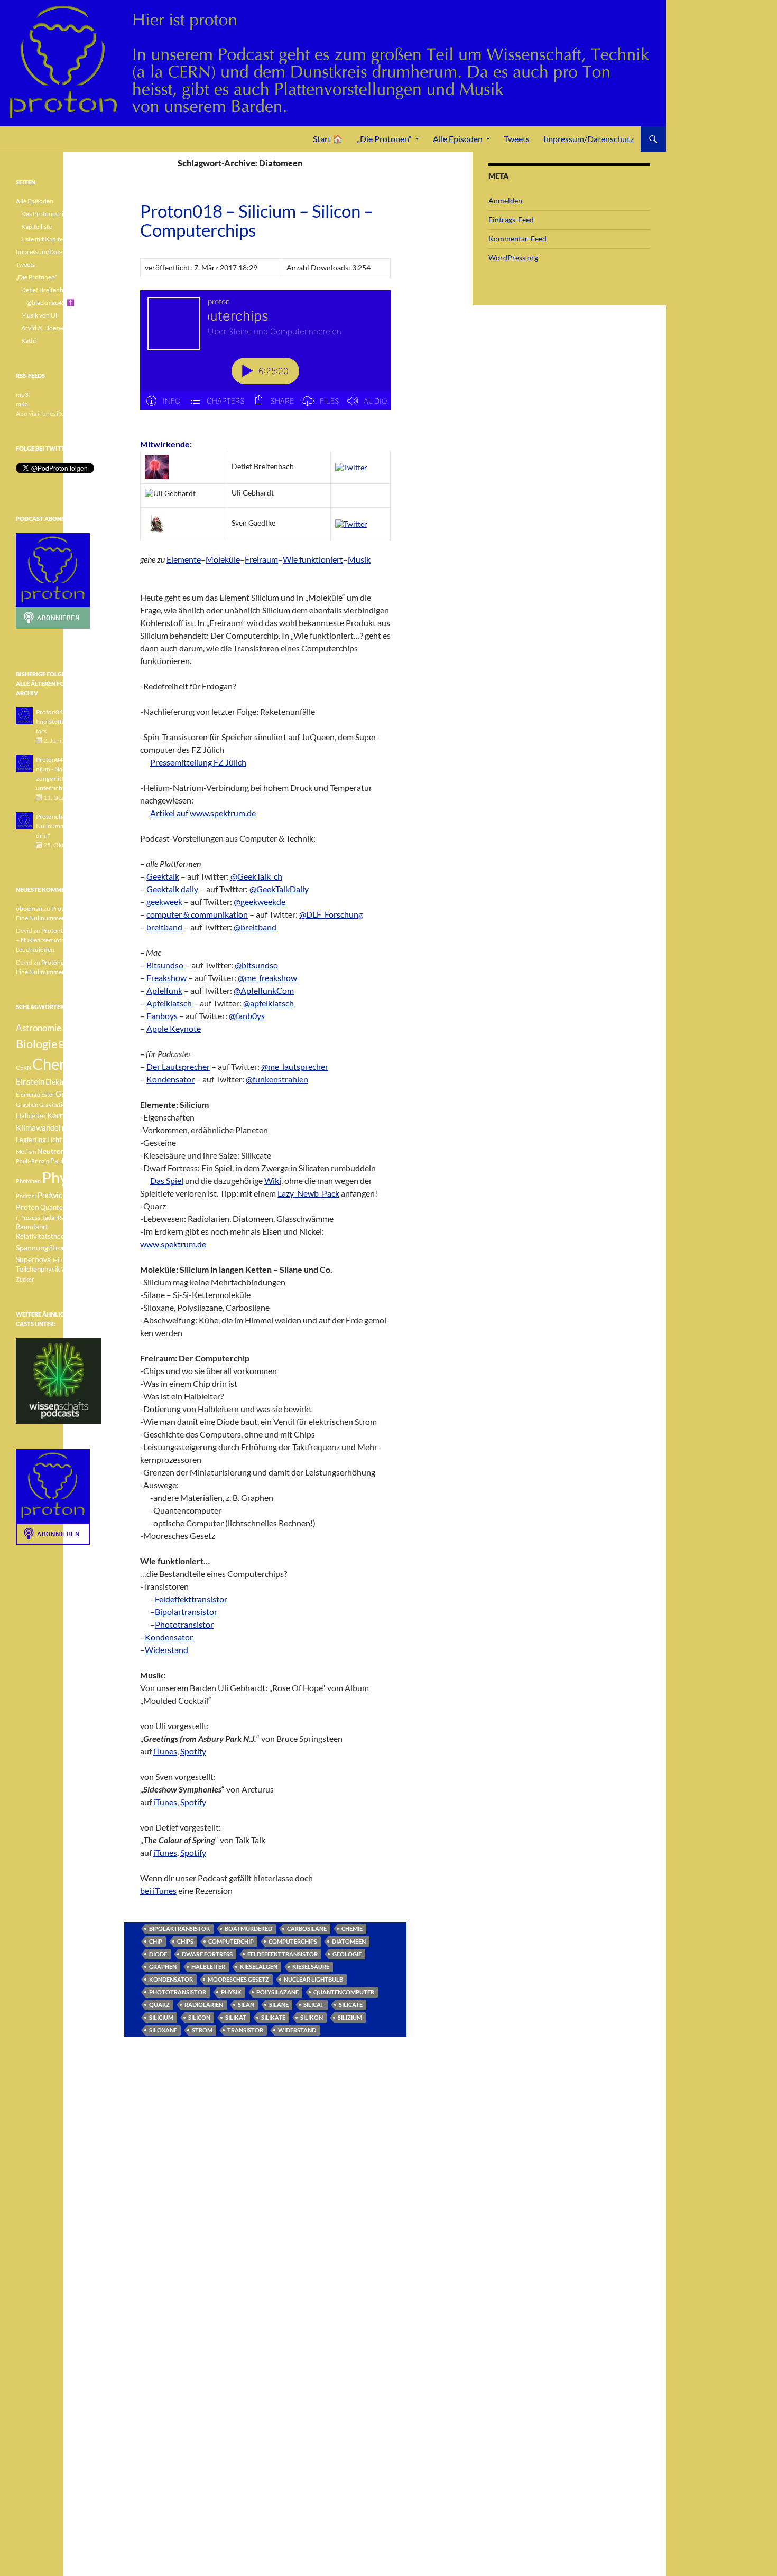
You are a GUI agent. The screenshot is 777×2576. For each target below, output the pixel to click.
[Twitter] (351, 466)
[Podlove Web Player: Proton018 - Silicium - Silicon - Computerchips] (265, 356)
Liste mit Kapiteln (45, 239)
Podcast (26, 1196)
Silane (279, 2005)
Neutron (51, 1151)
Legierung (31, 1140)
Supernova (33, 1259)
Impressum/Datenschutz (589, 139)
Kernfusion (66, 1115)
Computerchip (231, 1941)
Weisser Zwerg (81, 1269)
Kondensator (170, 1079)
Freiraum (261, 559)
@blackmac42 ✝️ (50, 302)
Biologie (37, 1044)
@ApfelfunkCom (264, 990)
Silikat (236, 2017)
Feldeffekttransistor (191, 1599)
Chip (156, 1941)
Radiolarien (204, 2005)
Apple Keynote (174, 1028)
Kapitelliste (36, 226)
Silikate (273, 2017)
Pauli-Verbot (69, 1161)
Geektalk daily (172, 889)
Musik (359, 559)
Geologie (347, 1954)
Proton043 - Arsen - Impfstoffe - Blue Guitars (66, 721)
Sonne (81, 1236)
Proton (27, 1207)
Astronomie (39, 1028)
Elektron (59, 1082)
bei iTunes (158, 1891)
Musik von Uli (40, 315)
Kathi (29, 340)
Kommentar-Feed (517, 239)
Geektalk (163, 876)
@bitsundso (256, 965)
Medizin (76, 1139)
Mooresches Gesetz (238, 1979)
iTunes (165, 1751)
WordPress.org (513, 258)
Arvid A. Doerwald (47, 328)
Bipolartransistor (186, 1612)
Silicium (161, 2017)
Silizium (350, 2017)
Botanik (74, 1045)
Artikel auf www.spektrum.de (203, 813)
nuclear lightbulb (313, 1979)
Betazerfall (77, 1029)
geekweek (164, 902)
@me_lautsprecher (295, 1066)
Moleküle (223, 559)
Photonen (28, 1181)
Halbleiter (208, 1967)
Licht (54, 1140)
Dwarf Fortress (207, 1954)
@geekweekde (260, 902)
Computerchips (293, 1941)
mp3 (22, 394)
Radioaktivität (76, 1217)
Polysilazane (277, 1992)
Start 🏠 (328, 139)
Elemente (184, 559)
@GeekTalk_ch (256, 876)
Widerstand (166, 1650)
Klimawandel (38, 1127)
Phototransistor (184, 1624)
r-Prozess (28, 1217)
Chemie (352, 1929)
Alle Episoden (458, 139)
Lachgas (72, 1128)
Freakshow (166, 978)
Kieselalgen (259, 1967)
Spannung (32, 1248)
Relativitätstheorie (44, 1236)
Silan (246, 2005)
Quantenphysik (63, 1207)
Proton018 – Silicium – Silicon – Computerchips (257, 220)
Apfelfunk (164, 990)
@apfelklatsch (269, 1003)
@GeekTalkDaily (279, 889)
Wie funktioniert (313, 559)
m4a (22, 404)
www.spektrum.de (173, 1244)
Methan (26, 1151)
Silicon (199, 2017)
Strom (202, 2030)
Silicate (351, 2005)
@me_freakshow (267, 978)
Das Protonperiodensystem (59, 214)
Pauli (73, 1151)
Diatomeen (349, 1941)
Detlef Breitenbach (47, 290)
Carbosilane (307, 1929)
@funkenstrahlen (277, 1079)
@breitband (255, 927)
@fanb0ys (247, 1016)
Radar (49, 1217)
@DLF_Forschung (331, 914)
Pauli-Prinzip (33, 1161)
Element (87, 1082)
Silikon (312, 2017)
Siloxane (163, 2030)
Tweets (517, 139)
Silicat (314, 2005)
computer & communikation (197, 914)
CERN (24, 1067)
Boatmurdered (248, 1929)
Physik (231, 1992)
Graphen (163, 1967)
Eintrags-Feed (511, 220)
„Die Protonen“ (384, 139)
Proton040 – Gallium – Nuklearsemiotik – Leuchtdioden (58, 940)
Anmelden (505, 200)
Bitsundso (165, 965)
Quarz (159, 2005)
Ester (48, 1094)
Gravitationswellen (64, 1104)
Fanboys (162, 1016)
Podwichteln (59, 1195)
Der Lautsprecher (178, 1066)
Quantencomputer (344, 1992)
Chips (185, 1941)
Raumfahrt (32, 1227)
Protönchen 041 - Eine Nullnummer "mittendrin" (67, 826)
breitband (164, 927)
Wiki (273, 1180)
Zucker (25, 1279)
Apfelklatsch (169, 1003)
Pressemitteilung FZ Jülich (198, 762)
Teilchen (62, 1260)
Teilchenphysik (38, 1269)
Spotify (193, 1751)
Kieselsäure (311, 1967)
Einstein (30, 1081)
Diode (158, 1954)
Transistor (245, 2030)
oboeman (29, 908)
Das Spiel (167, 1180)
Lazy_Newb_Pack (308, 1193)
